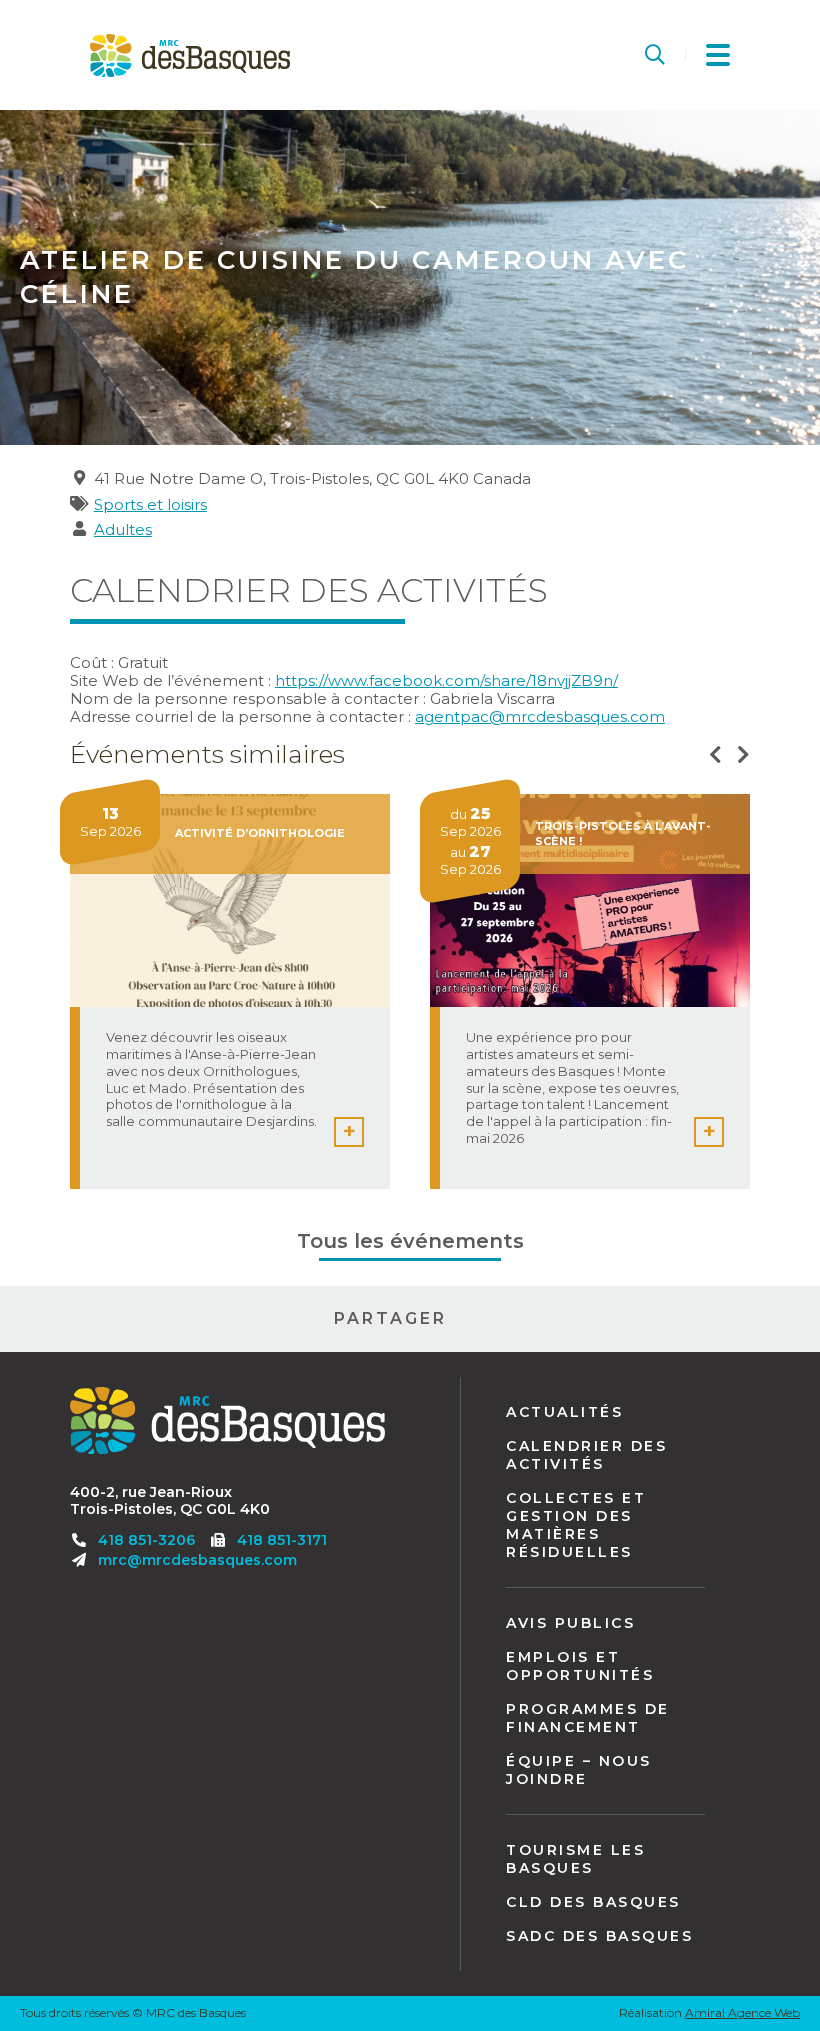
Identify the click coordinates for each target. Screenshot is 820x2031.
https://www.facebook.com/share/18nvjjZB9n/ (446, 680)
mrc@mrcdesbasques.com (197, 1560)
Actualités (564, 1412)
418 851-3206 (146, 1540)
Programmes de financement (588, 1718)
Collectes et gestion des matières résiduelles (576, 1525)
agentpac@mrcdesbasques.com (540, 716)
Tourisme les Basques (575, 1859)
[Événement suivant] (743, 755)
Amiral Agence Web (742, 2012)
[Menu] (718, 55)
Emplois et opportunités (580, 1666)
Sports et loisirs (150, 504)
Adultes (123, 529)
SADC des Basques (599, 1936)
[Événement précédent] (715, 755)
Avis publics (570, 1623)
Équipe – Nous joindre (579, 1770)
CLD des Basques (593, 1902)
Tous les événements (410, 1241)
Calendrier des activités (586, 1455)
